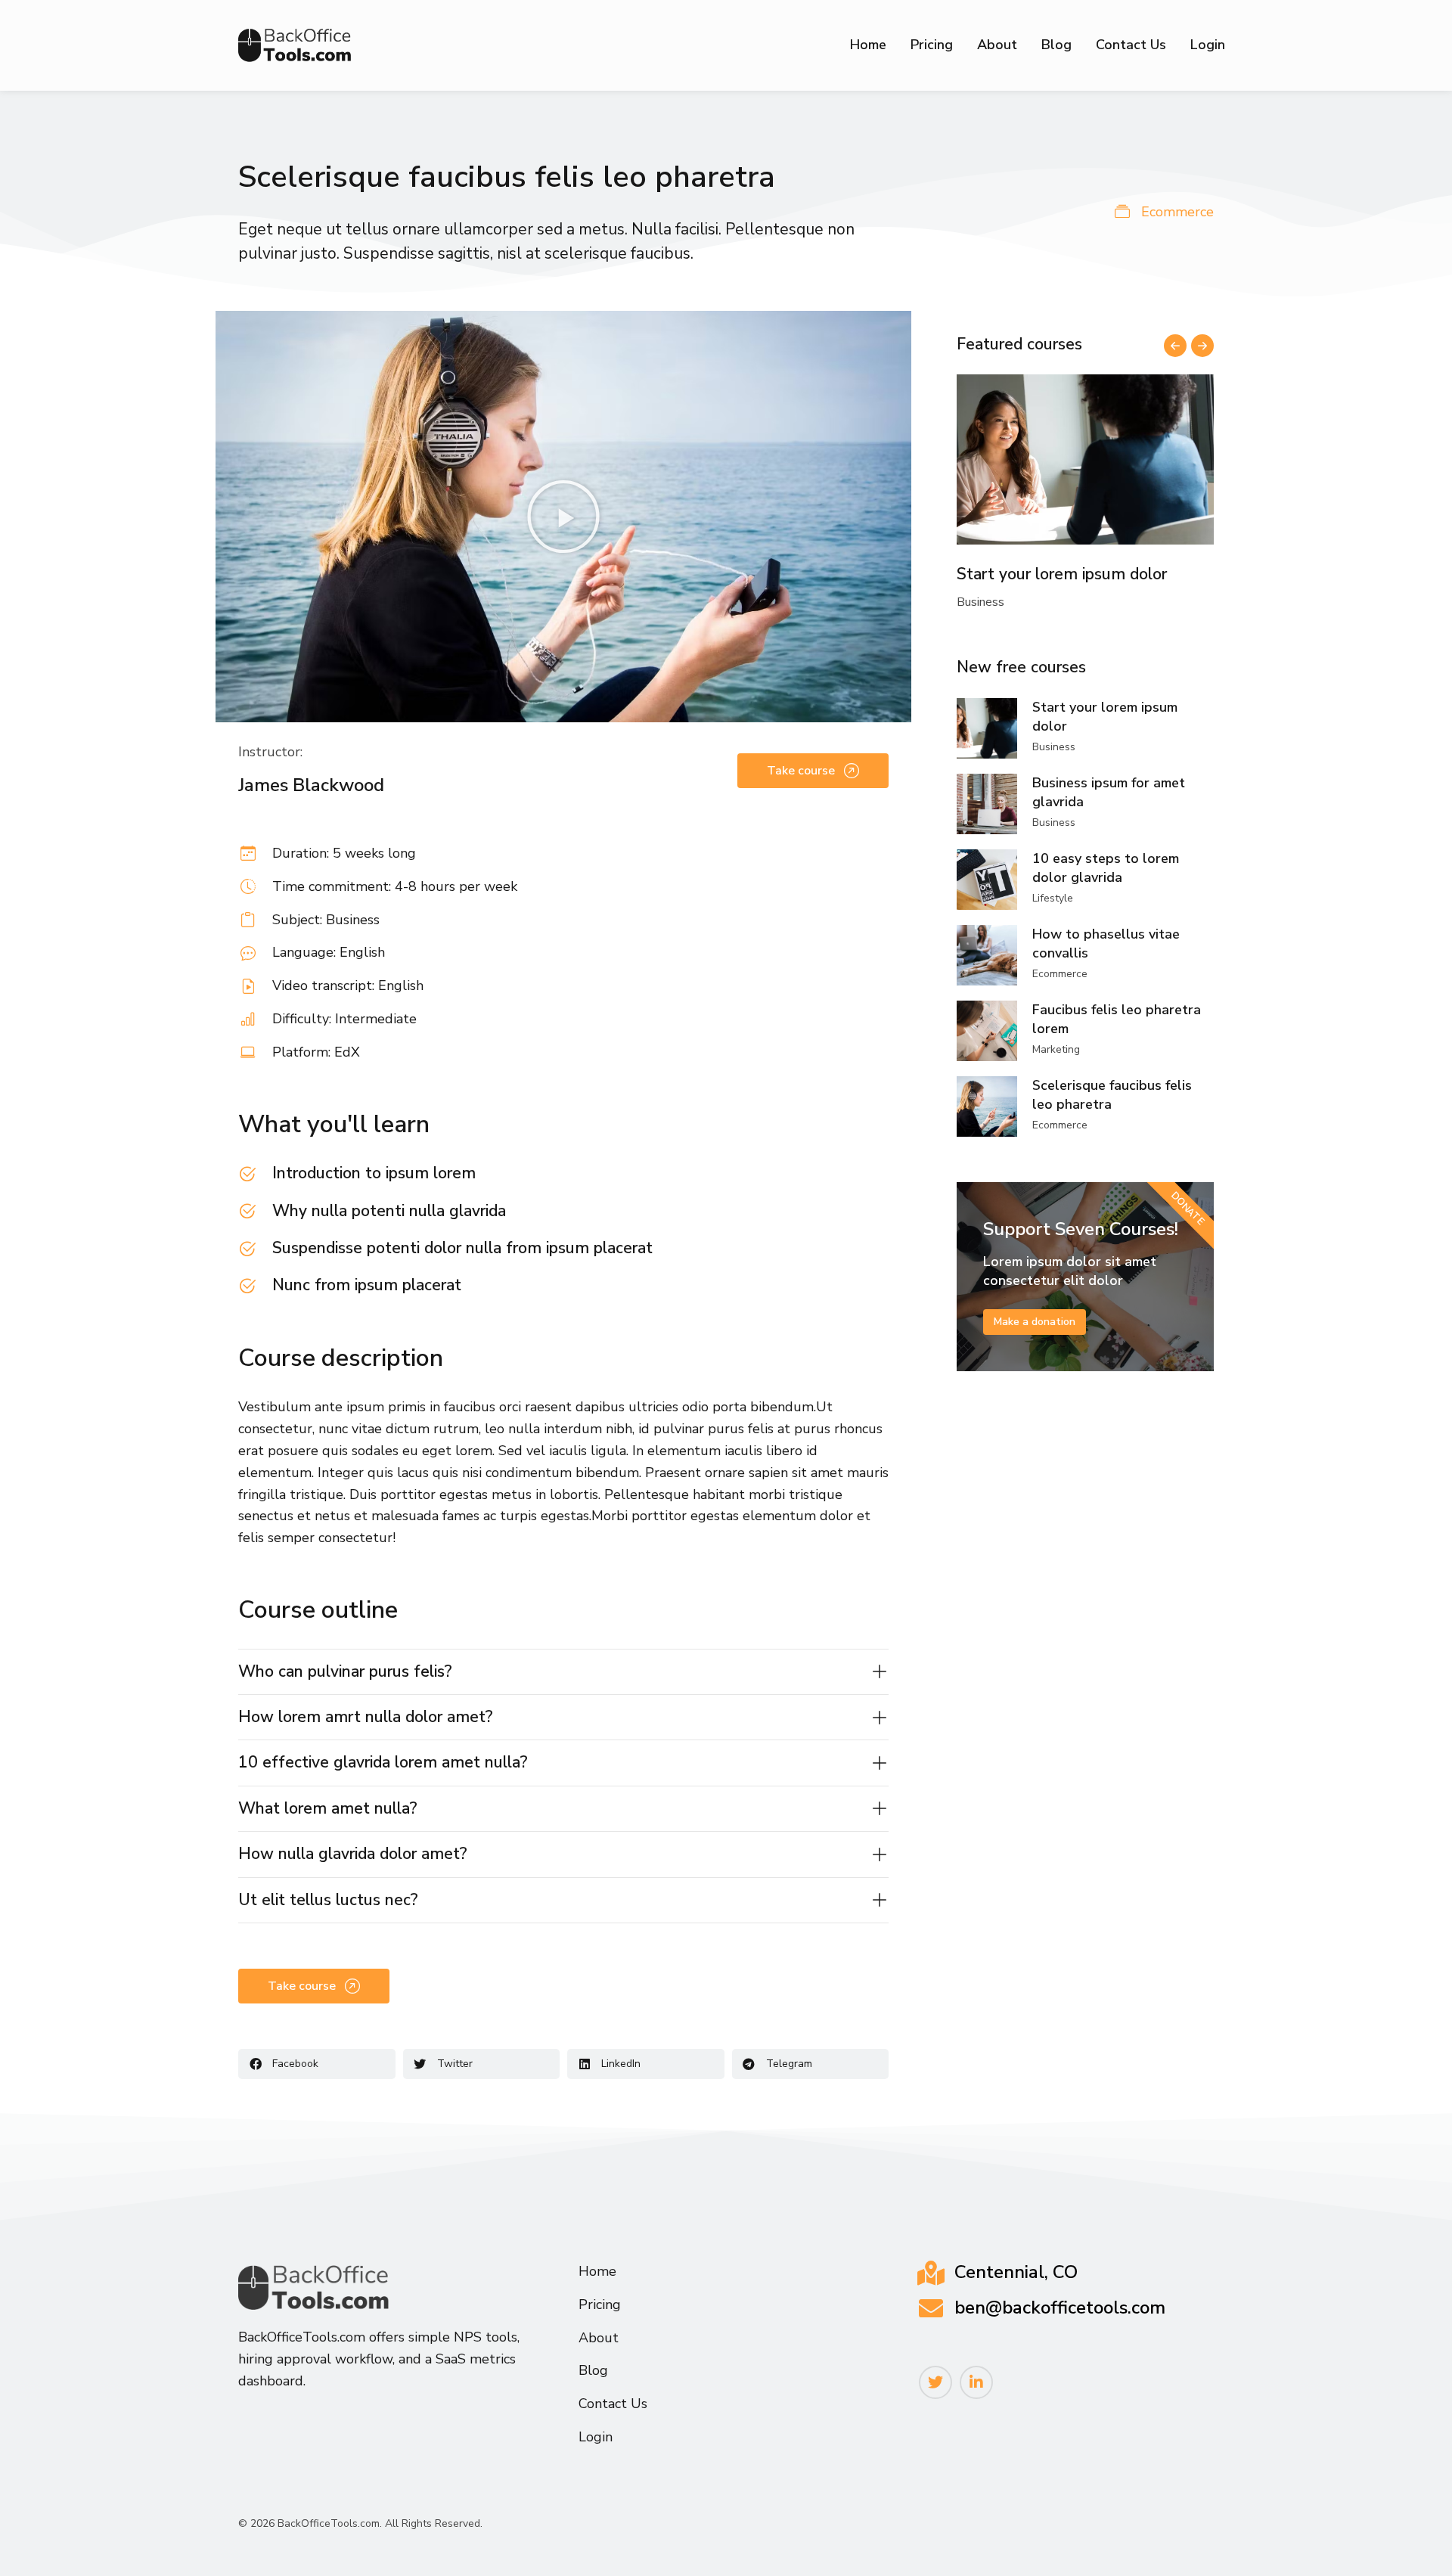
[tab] (563, 1672)
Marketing (1056, 1049)
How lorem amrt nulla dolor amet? (366, 1717)
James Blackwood (311, 785)
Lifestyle (1053, 898)
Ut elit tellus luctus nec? (328, 1900)
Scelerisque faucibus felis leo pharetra (1112, 1095)
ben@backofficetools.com (1060, 2308)
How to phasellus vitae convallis (1106, 943)
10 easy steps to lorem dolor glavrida (1106, 868)
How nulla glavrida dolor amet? (353, 1854)
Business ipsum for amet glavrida (1109, 792)
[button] (563, 517)
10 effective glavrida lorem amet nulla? (383, 1762)
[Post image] (1085, 459)
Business (980, 602)
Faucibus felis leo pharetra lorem (1117, 1019)
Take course (801, 771)
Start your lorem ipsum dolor (1062, 574)
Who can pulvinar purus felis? (345, 1671)
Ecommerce (1177, 212)
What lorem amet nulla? (328, 1808)
